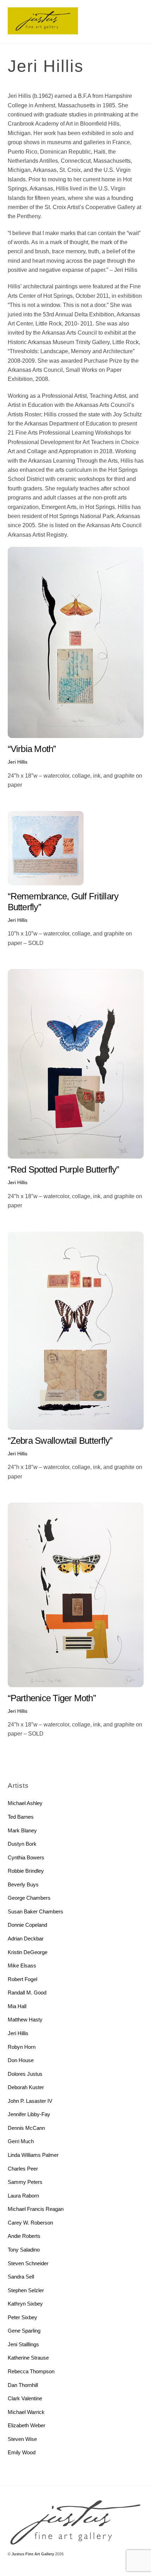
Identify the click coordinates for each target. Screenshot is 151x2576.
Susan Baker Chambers (35, 1911)
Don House (21, 2060)
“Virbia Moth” (32, 749)
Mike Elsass (22, 1965)
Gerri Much (21, 2141)
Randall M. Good (27, 1993)
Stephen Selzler (26, 2290)
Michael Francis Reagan (36, 2209)
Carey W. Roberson (30, 2223)
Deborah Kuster (26, 2087)
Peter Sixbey (22, 2317)
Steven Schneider (28, 2263)
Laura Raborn (23, 2196)
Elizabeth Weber (27, 2425)
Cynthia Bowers (26, 1857)
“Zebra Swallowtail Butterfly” (60, 1441)
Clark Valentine (25, 2398)
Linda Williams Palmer (33, 2155)
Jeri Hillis (18, 762)
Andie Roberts (24, 2236)
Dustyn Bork (22, 1844)
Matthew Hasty (25, 2020)
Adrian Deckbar (26, 1938)
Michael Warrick (26, 2412)
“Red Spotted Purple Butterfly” (64, 1169)
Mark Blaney (22, 1830)
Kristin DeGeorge (28, 1952)
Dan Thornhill (23, 2385)
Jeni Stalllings (23, 2344)
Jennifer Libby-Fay (29, 2114)
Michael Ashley (25, 1803)
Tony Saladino (24, 2250)
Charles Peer (23, 2169)
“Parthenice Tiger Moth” (52, 1698)
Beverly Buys (23, 1884)
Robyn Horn (22, 2047)
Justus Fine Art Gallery (33, 2554)
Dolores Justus (25, 2074)
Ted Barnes (21, 1817)
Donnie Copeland (27, 1925)
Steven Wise (22, 2439)
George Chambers (29, 1898)
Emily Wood (22, 2452)
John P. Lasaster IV (30, 2101)
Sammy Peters (25, 2182)
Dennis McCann (26, 2128)
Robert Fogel (22, 1979)
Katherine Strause (28, 2358)
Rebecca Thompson (31, 2371)
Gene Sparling (24, 2331)
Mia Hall (17, 2006)
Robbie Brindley (26, 1871)
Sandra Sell (21, 2277)
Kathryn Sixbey (25, 2304)
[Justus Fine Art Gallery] (43, 31)
